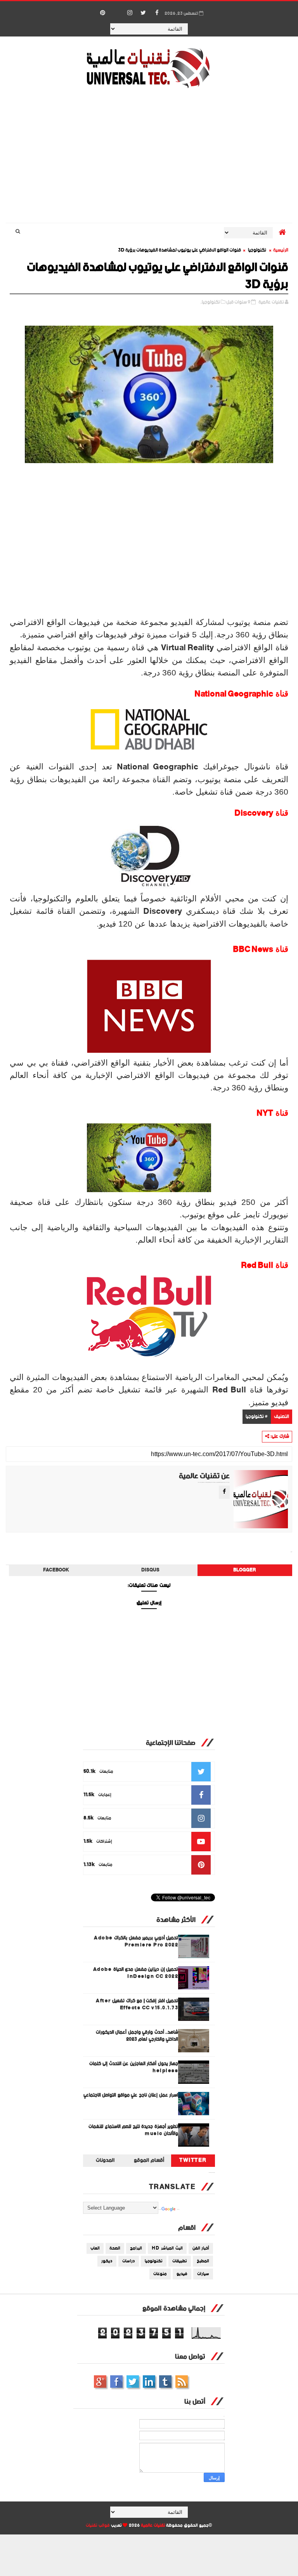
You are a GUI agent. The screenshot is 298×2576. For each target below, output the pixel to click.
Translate (178, 2210)
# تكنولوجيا (257, 1417)
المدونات (105, 2161)
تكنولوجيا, (210, 302)
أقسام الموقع (149, 2161)
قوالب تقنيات (98, 2526)
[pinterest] (102, 13)
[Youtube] (116, 9)
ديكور (107, 2261)
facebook (56, 1570)
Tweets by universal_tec (212, 2173)
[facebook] (157, 13)
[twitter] (143, 13)
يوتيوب (165, 2382)
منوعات (160, 2274)
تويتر (133, 2382)
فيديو (182, 2274)
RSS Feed (182, 2382)
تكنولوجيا (257, 250)
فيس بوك (116, 2382)
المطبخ (203, 2261)
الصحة (115, 2248)
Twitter (193, 2161)
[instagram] (130, 13)
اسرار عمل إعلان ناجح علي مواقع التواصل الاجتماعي (131, 2095)
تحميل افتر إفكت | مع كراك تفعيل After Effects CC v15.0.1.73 (137, 2004)
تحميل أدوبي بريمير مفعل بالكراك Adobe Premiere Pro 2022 (136, 1942)
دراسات (129, 2261)
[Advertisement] (149, 157)
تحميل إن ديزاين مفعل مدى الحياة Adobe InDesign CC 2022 (136, 1973)
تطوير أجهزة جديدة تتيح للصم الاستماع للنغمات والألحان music (133, 2130)
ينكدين (149, 2382)
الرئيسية (281, 250)
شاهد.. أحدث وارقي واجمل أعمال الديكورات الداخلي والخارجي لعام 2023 (137, 2036)
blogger (245, 1570)
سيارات (203, 2274)
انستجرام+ (100, 2382)
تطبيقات (180, 2261)
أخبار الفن (201, 2248)
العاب (95, 2248)
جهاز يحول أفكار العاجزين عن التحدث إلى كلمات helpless (134, 2067)
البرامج (136, 2248)
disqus (150, 1570)
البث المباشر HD (167, 2248)
